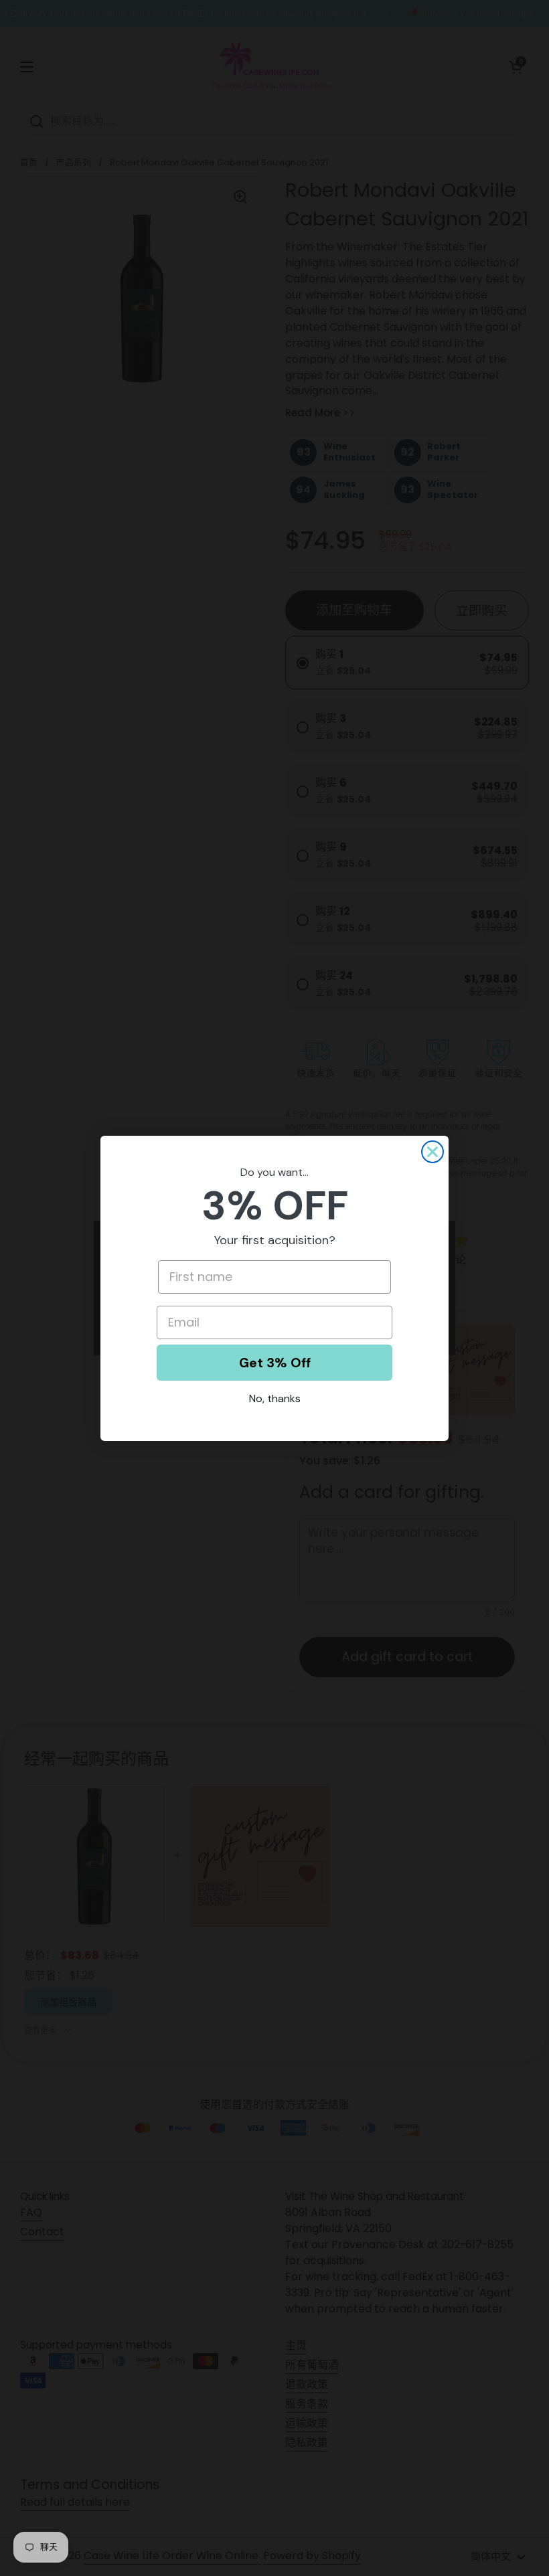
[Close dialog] (433, 1152)
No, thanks (275, 1398)
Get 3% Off (275, 1363)
